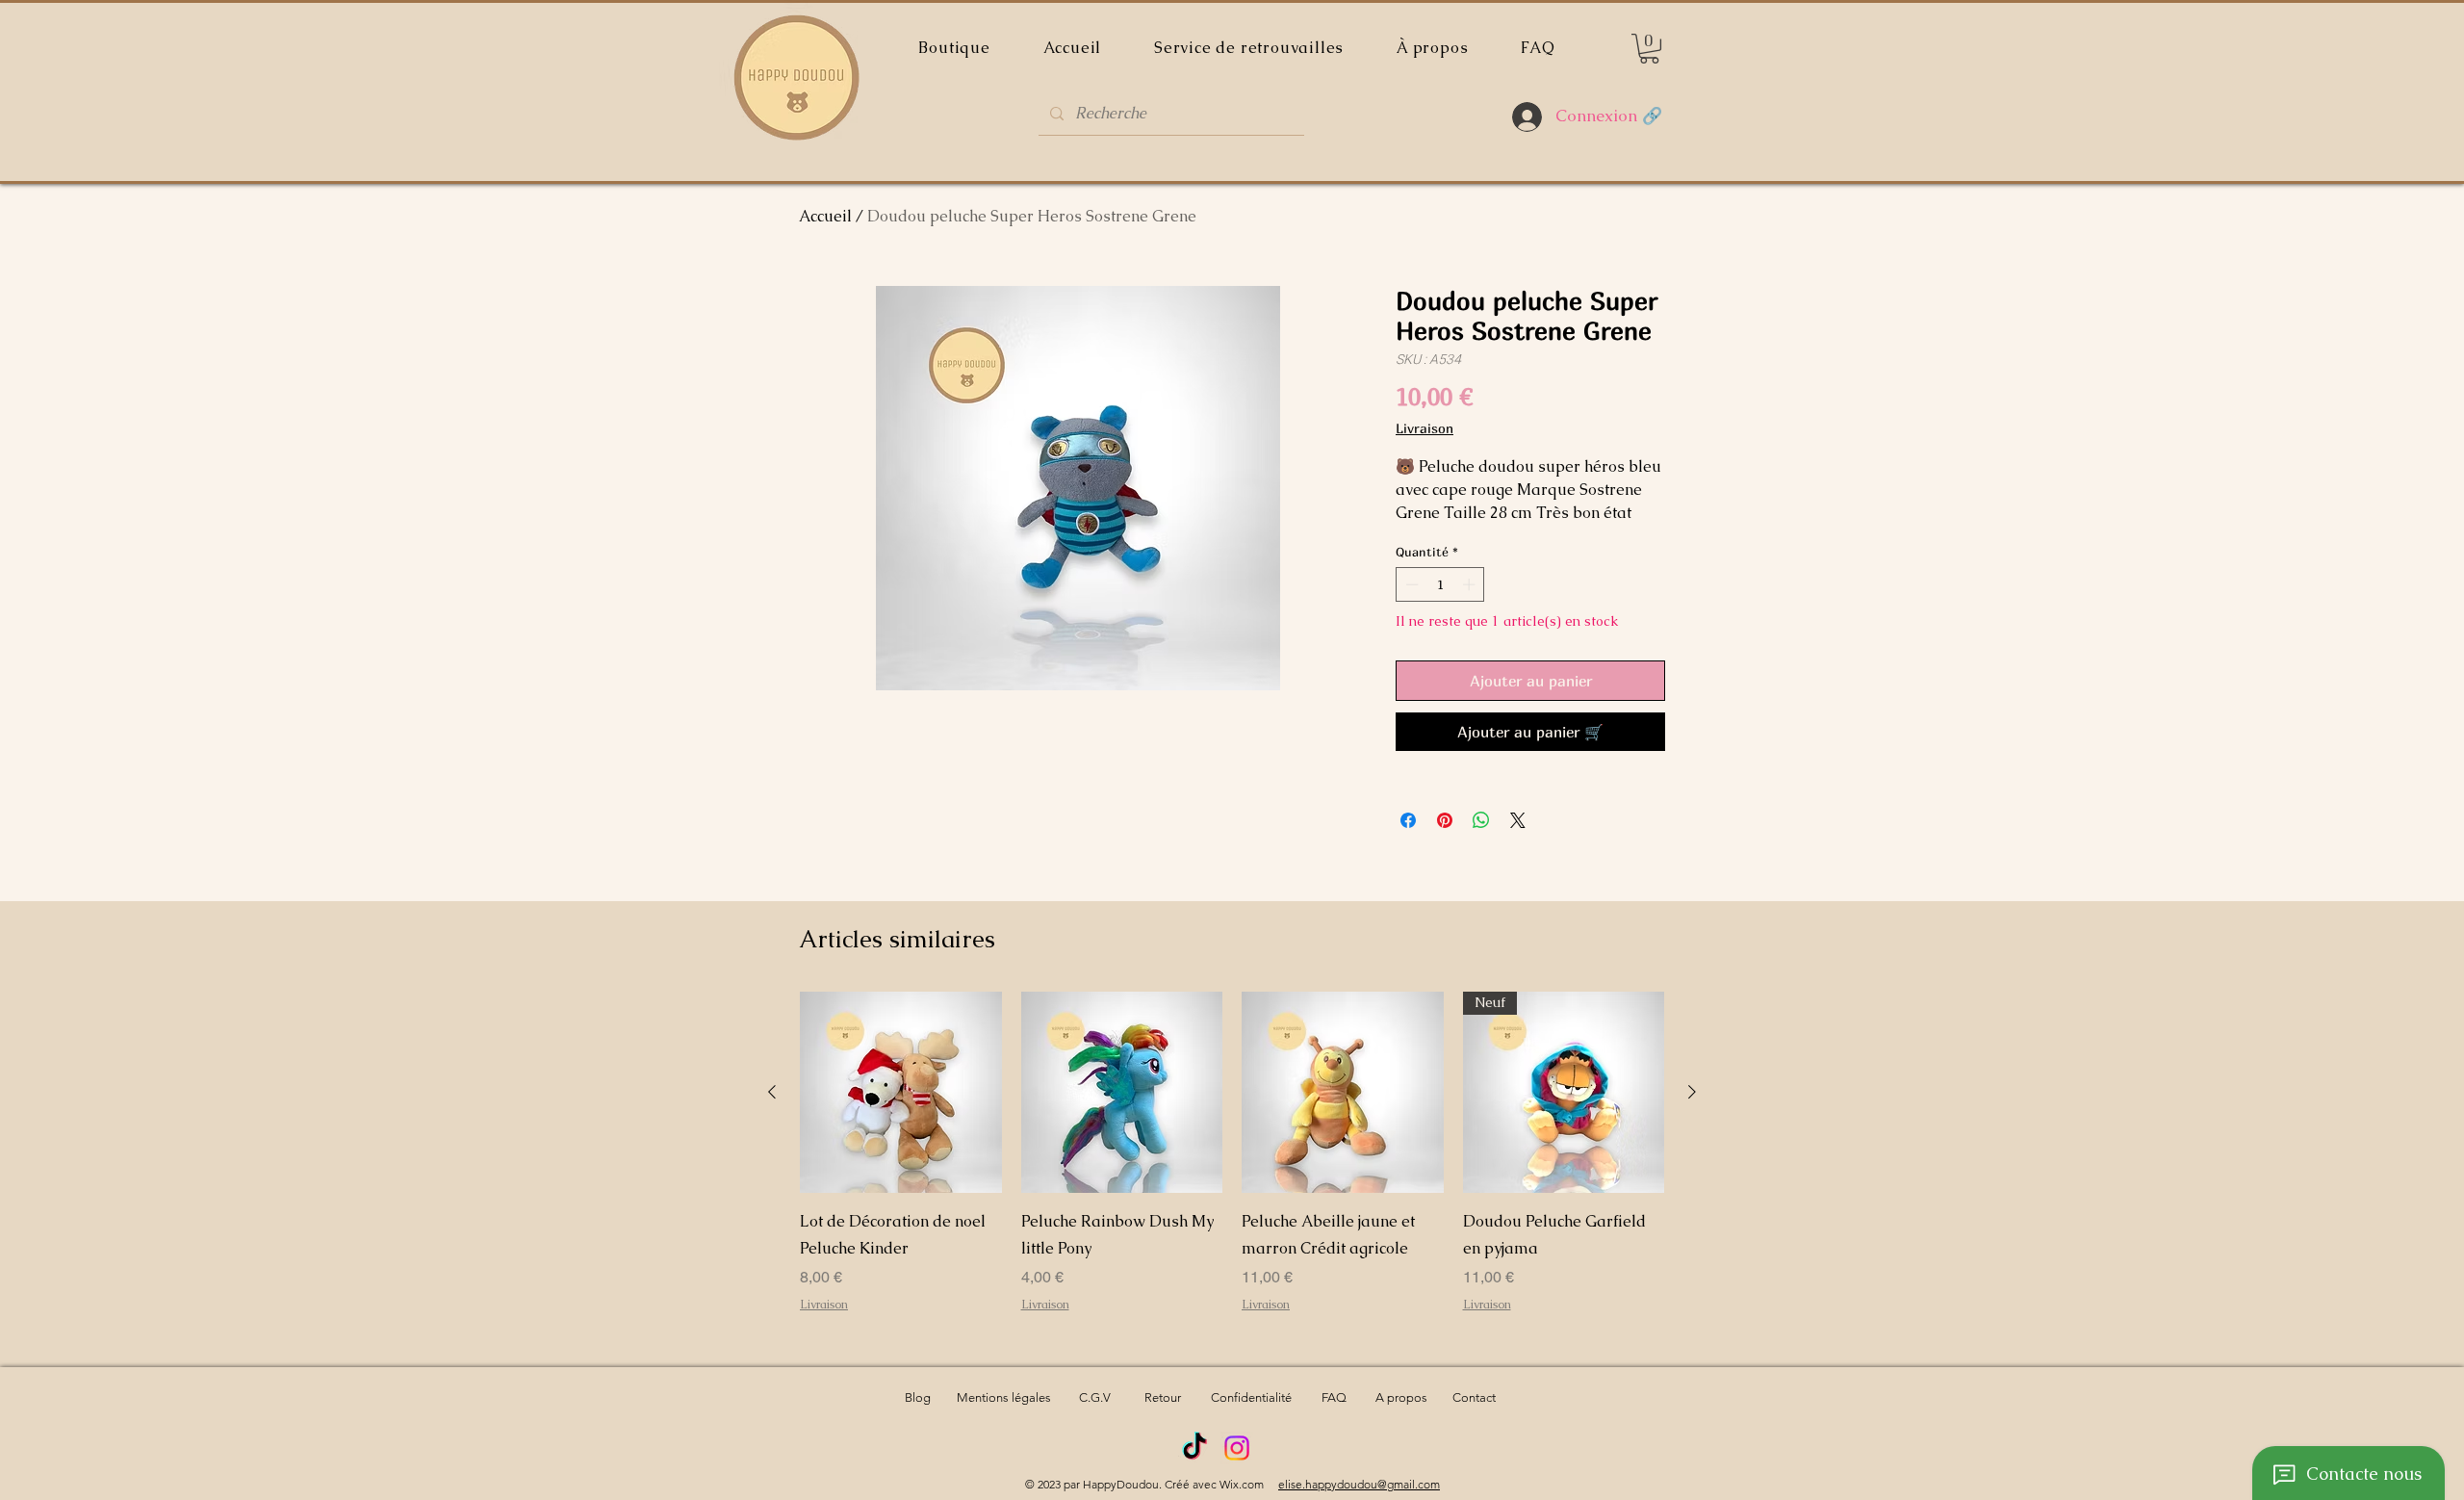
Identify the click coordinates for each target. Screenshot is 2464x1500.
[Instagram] (1237, 1448)
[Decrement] (1410, 584)
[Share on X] (1518, 820)
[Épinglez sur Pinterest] (1445, 820)
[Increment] (1471, 584)
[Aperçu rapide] (901, 1093)
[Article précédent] (772, 1092)
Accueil (825, 216)
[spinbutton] (1440, 584)
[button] (1649, 49)
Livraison (1424, 428)
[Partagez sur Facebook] (1408, 820)
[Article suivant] (1692, 1092)
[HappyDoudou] (1194, 1448)
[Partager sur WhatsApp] (1481, 820)
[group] (1232, 1166)
